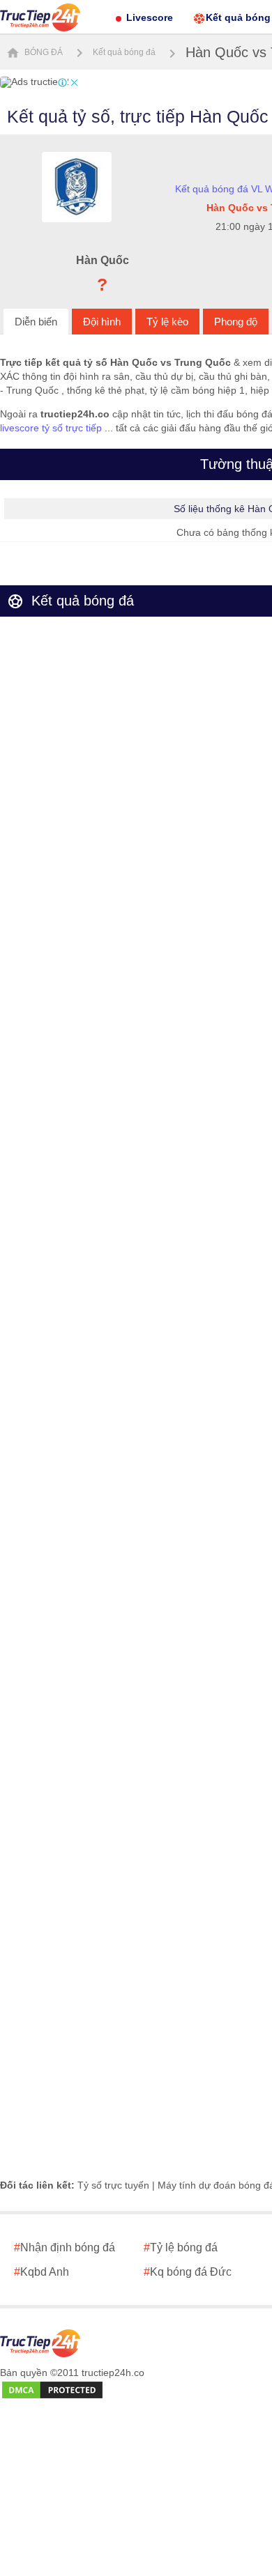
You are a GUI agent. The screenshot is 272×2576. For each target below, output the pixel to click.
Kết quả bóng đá (124, 52)
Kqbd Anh (41, 2272)
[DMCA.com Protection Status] (52, 2391)
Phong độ (236, 322)
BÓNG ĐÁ (43, 52)
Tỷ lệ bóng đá (181, 2247)
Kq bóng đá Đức (188, 2272)
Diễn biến (36, 322)
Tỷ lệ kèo (167, 322)
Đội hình (102, 322)
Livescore (150, 17)
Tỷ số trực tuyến (113, 2185)
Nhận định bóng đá (65, 2247)
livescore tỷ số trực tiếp (51, 428)
